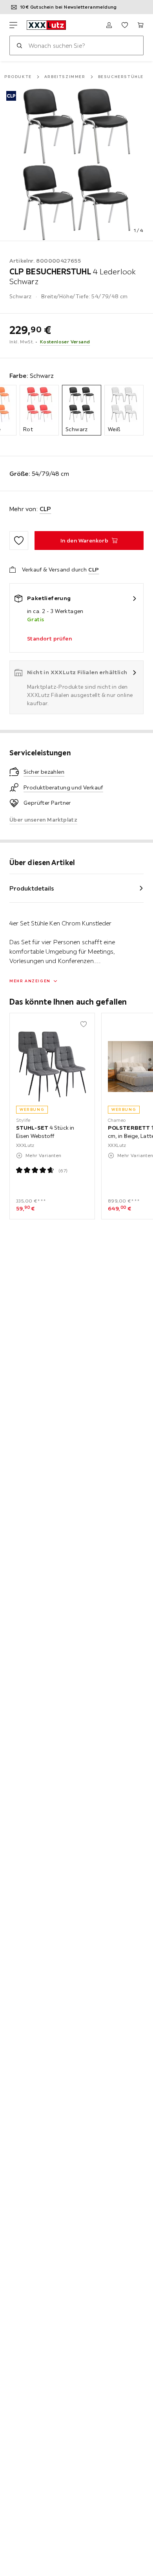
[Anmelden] (109, 25)
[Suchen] (19, 45)
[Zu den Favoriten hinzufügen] (19, 541)
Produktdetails (32, 888)
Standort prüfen (49, 639)
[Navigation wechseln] (13, 25)
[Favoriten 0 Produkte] (125, 25)
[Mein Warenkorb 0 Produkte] (140, 25)
